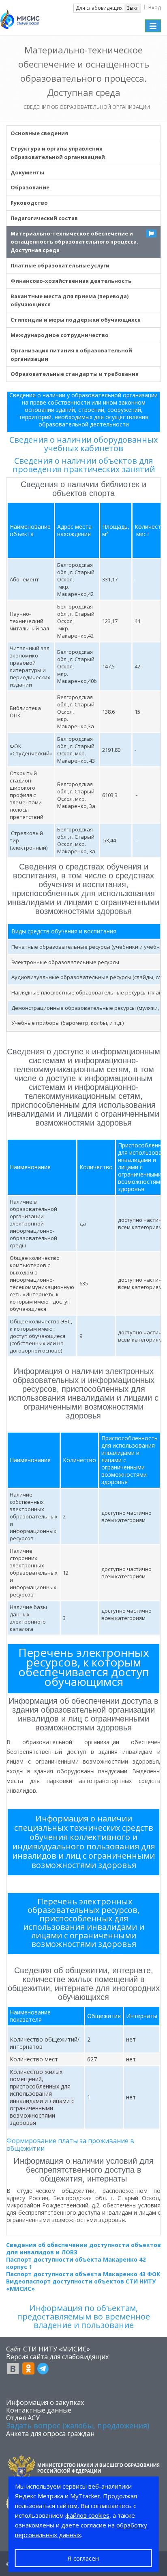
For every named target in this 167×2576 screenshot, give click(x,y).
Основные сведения (39, 133)
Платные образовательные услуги (60, 265)
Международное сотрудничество (60, 335)
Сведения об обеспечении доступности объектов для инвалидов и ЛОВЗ (83, 2248)
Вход (155, 7)
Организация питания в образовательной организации (71, 355)
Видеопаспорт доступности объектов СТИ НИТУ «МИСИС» (81, 2285)
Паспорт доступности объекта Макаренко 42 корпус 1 (76, 2263)
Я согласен (83, 2558)
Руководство (29, 203)
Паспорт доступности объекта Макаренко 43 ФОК (83, 2274)
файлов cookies (87, 2515)
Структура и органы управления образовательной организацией (58, 153)
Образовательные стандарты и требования (75, 374)
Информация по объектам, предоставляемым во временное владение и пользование (83, 2316)
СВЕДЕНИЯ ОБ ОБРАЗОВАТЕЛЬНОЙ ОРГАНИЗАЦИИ (87, 107)
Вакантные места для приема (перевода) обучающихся (70, 300)
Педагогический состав (44, 218)
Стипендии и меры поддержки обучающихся (76, 320)
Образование (30, 187)
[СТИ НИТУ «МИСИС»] (20, 17)
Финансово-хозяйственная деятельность (71, 281)
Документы (27, 172)
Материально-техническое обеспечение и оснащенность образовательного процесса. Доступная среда (74, 242)
